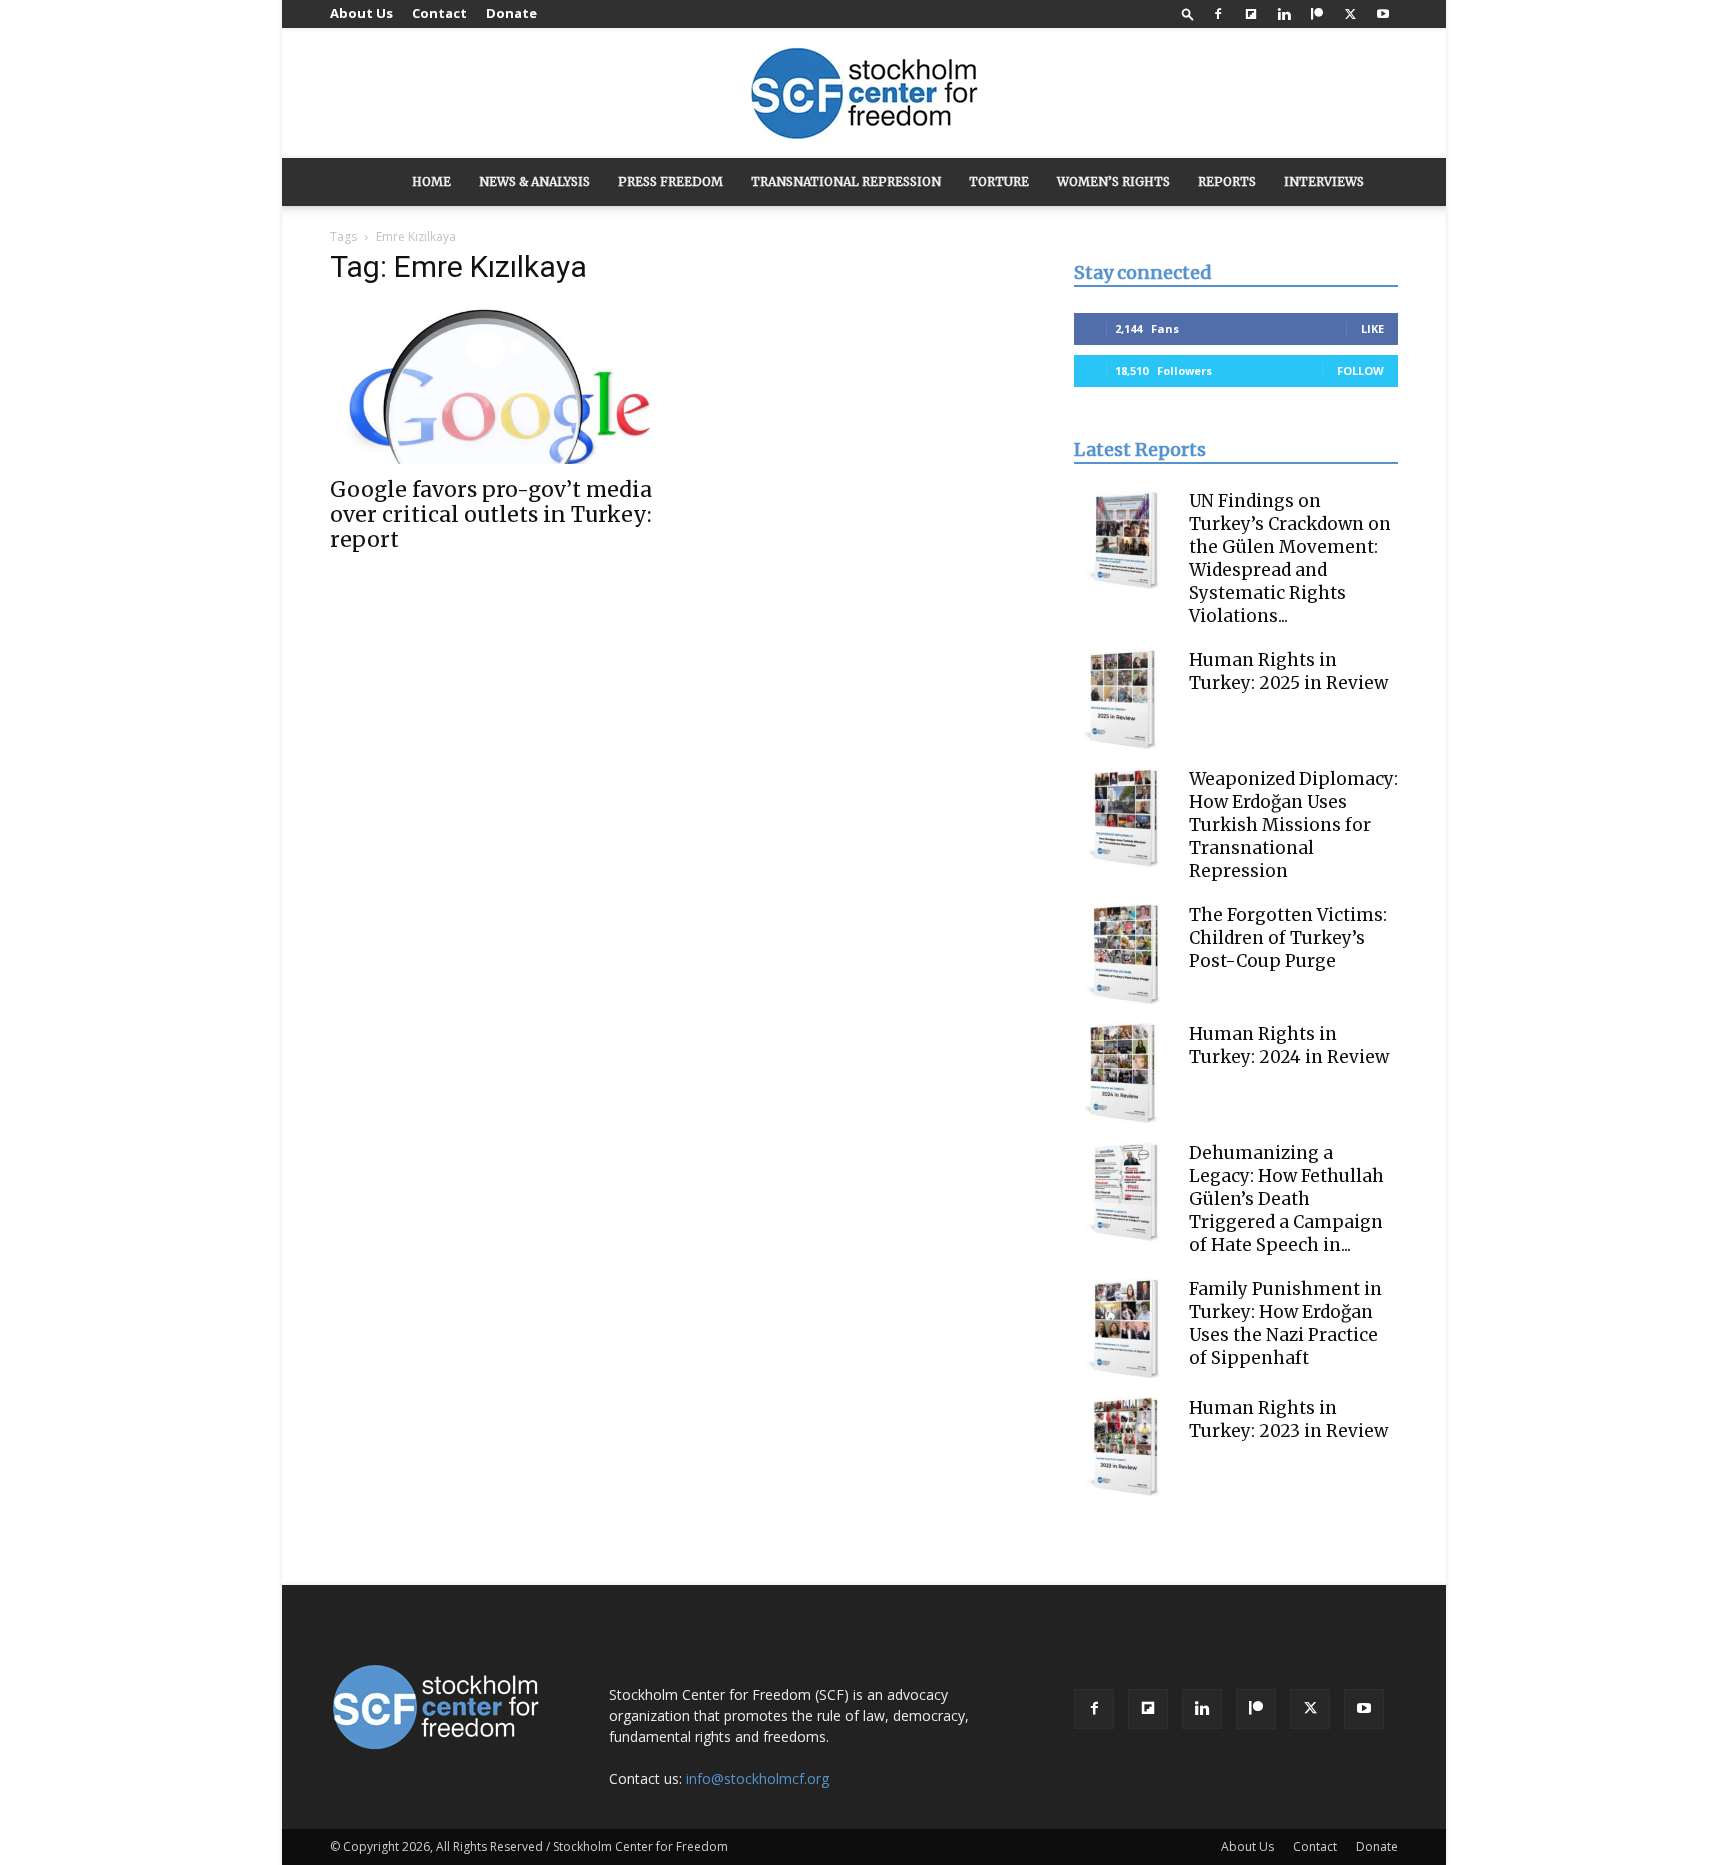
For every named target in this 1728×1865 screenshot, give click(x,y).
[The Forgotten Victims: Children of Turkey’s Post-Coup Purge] (1124, 954)
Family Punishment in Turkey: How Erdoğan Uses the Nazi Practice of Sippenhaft (1285, 1323)
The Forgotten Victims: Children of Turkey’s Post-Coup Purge (1288, 938)
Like (1372, 328)
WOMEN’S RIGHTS (1113, 181)
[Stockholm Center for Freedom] (864, 94)
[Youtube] (1383, 14)
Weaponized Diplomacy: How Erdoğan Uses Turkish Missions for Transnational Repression (1293, 825)
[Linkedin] (1284, 14)
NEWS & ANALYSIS (534, 181)
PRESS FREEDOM (670, 181)
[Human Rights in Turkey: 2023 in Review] (1124, 1447)
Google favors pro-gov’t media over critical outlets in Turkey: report (491, 514)
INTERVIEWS (1324, 181)
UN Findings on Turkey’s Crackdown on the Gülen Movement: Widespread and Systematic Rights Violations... (1290, 558)
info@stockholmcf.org (757, 1778)
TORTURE (999, 181)
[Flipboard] (1251, 14)
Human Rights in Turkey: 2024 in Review (1289, 1045)
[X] (1350, 14)
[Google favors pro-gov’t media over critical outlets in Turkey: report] (492, 384)
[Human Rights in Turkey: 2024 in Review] (1124, 1073)
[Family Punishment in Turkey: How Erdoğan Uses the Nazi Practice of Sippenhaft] (1124, 1328)
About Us (361, 13)
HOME (431, 181)
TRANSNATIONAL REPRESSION (846, 181)
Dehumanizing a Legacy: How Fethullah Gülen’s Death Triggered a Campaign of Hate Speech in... (1286, 1199)
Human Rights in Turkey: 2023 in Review (1288, 1419)
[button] (1188, 13)
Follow (1360, 370)
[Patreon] (1317, 14)
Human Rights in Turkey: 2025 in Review (1288, 671)
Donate (511, 13)
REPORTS (1227, 181)
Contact (439, 13)
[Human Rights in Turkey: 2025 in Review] (1124, 699)
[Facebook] (1218, 14)
